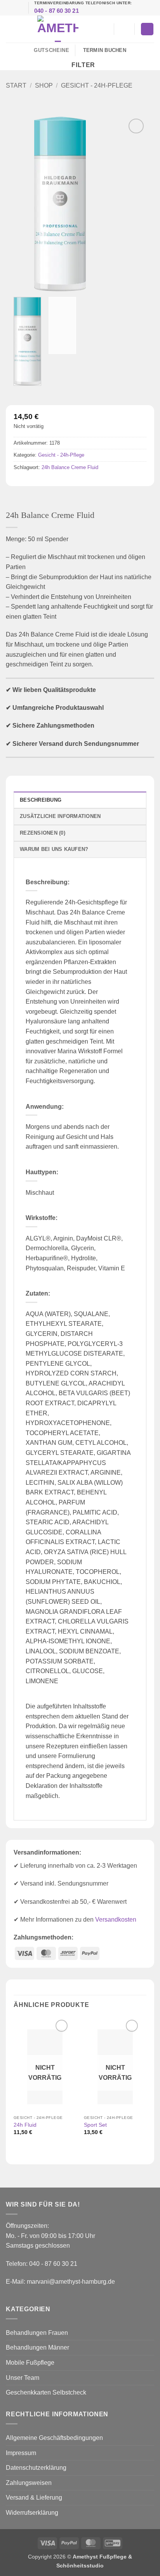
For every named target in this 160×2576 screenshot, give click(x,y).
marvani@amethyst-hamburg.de (71, 2282)
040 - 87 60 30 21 (57, 11)
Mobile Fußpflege (30, 2363)
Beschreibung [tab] (41, 800)
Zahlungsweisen (29, 2483)
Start (16, 85)
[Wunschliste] (104, 29)
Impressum (21, 2453)
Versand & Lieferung (34, 2497)
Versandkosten (116, 1919)
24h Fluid (25, 2125)
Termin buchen (105, 50)
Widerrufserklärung (32, 2513)
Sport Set (95, 2125)
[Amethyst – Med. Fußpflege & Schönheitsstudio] (58, 29)
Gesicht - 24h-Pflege (97, 85)
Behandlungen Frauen (37, 2333)
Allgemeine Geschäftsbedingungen (54, 2438)
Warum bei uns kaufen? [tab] (54, 849)
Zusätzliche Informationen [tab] (60, 816)
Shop (44, 85)
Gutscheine (51, 50)
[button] (10, 29)
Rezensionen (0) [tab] (43, 833)
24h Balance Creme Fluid (70, 467)
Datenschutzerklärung (36, 2468)
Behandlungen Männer (37, 2347)
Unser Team (23, 2378)
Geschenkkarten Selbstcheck (46, 2392)
